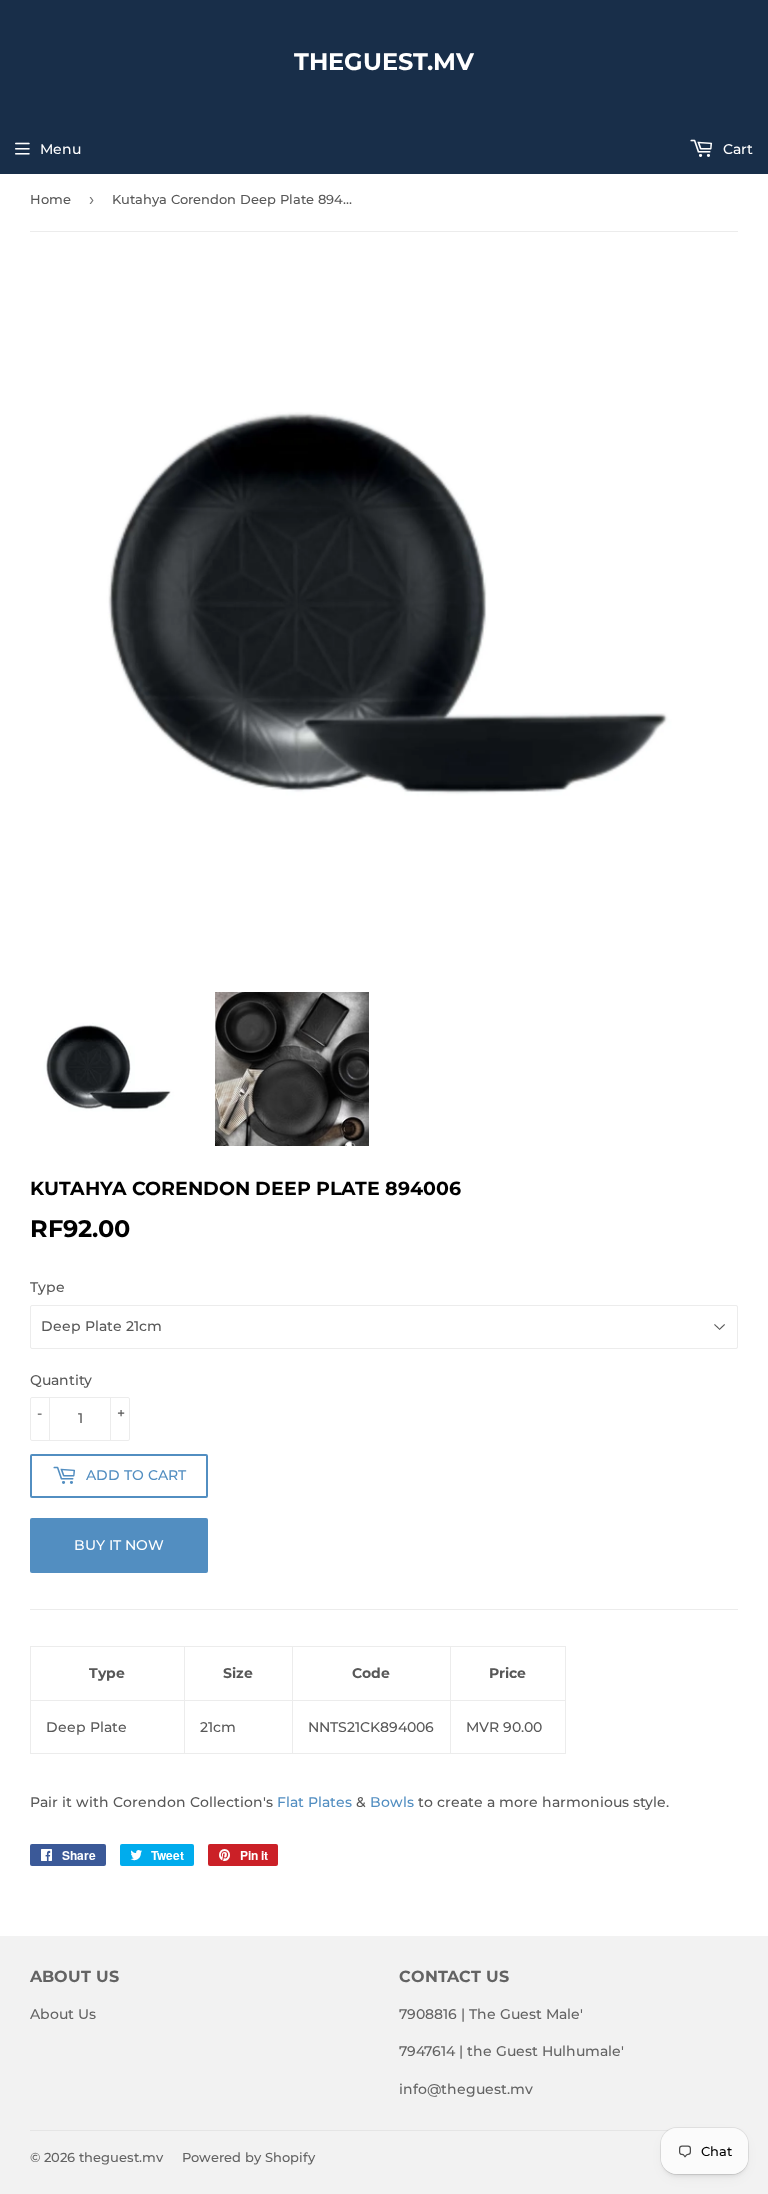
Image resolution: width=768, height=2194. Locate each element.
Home (50, 199)
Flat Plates (314, 1802)
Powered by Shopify (248, 2157)
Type (47, 1287)
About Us (63, 2014)
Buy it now (119, 1545)
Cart (736, 149)
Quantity (61, 1380)
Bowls (392, 1802)
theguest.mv (384, 61)
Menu (60, 149)
